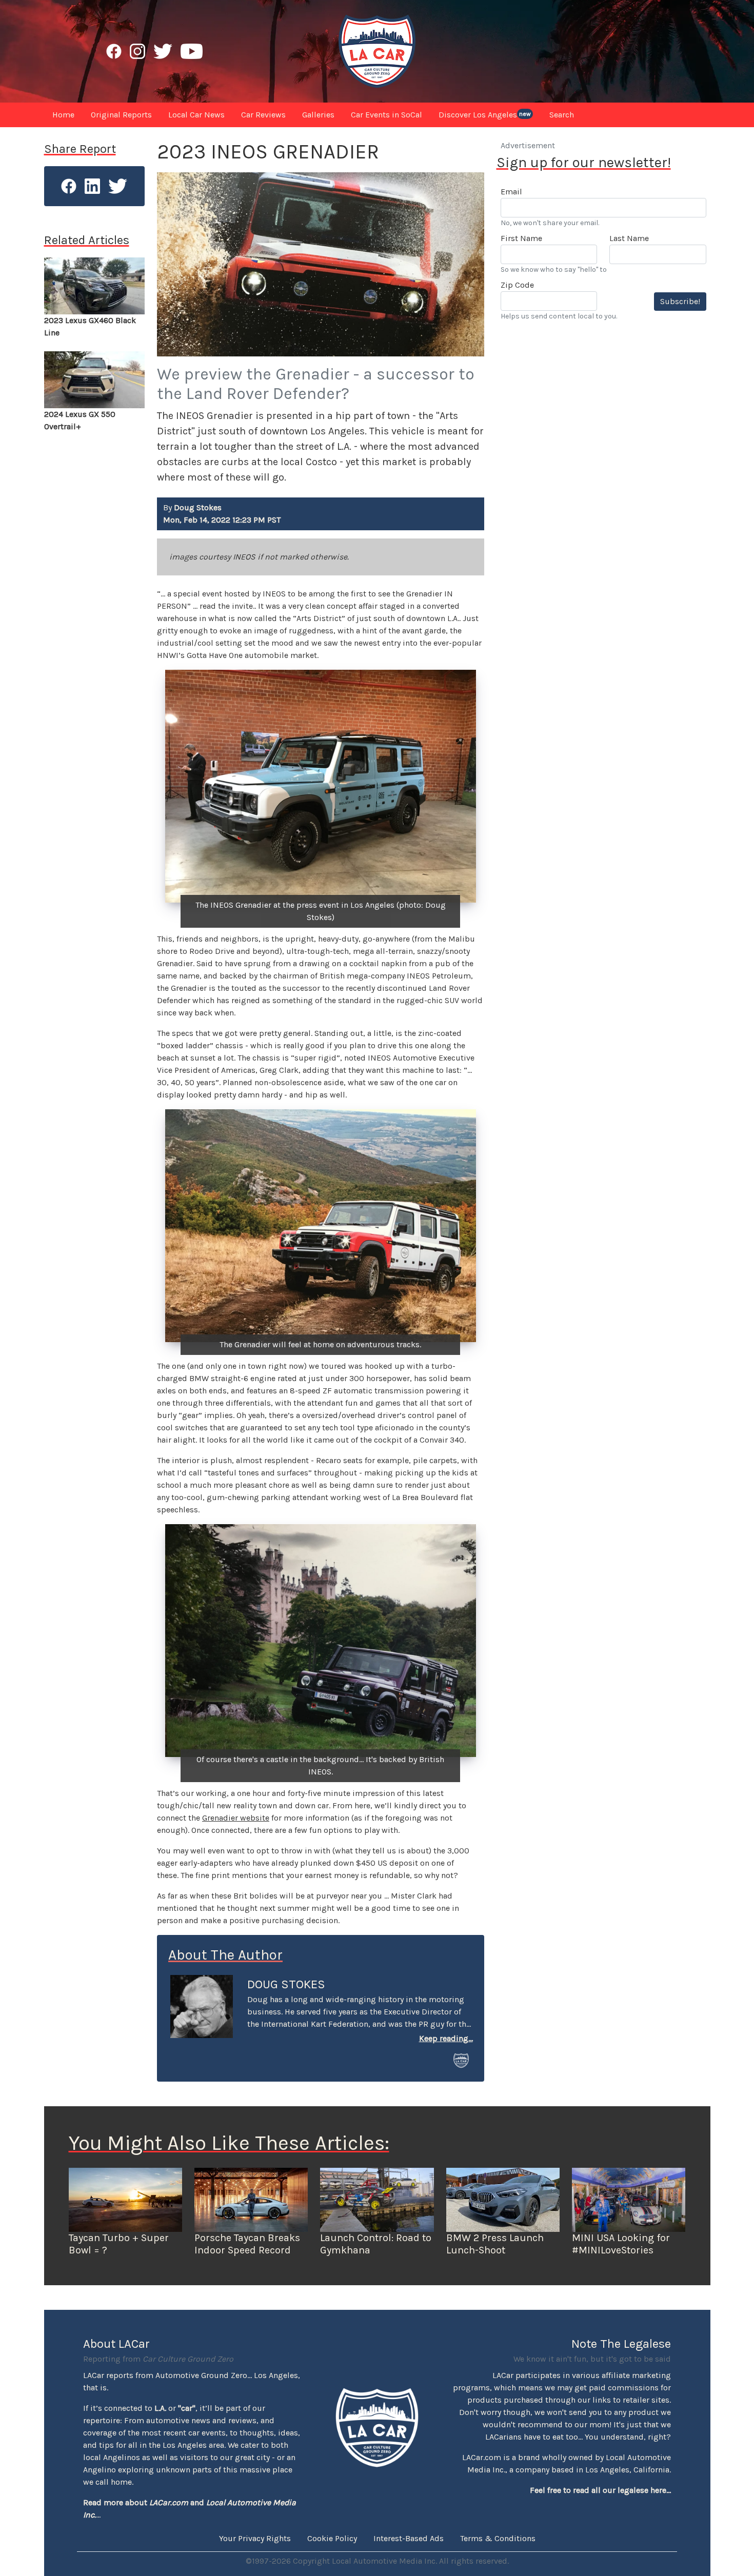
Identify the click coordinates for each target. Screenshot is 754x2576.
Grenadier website (236, 1818)
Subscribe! (680, 301)
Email (511, 192)
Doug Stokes (286, 1984)
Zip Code (517, 285)
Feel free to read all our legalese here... (600, 2490)
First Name (521, 238)
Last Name (629, 238)
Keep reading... (446, 2038)
